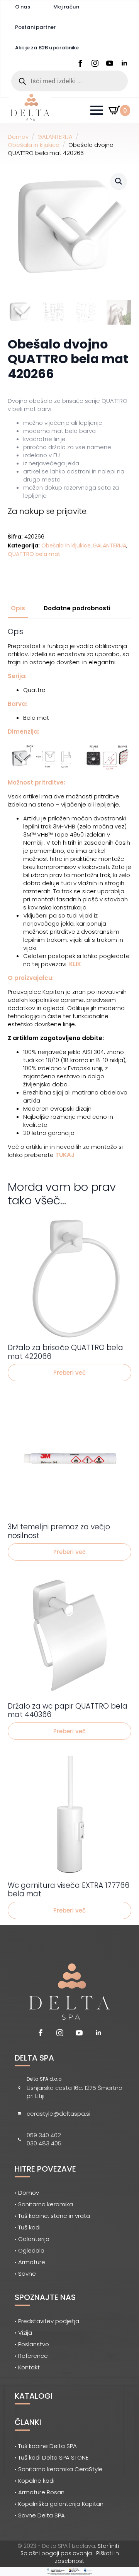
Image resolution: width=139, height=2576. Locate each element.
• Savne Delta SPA (40, 2515)
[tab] (18, 608)
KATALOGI (34, 2396)
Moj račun (66, 7)
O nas (23, 7)
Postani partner (35, 27)
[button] (119, 181)
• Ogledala (30, 2250)
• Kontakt (27, 2367)
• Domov (27, 2193)
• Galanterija (32, 2239)
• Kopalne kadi (35, 2481)
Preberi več (69, 1373)
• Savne (25, 2274)
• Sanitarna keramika (44, 2204)
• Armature (30, 2262)
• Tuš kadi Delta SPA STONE (52, 2457)
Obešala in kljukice (34, 145)
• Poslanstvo (32, 2344)
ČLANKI (28, 2422)
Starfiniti (108, 2546)
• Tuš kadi (28, 2227)
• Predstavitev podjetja (47, 2321)
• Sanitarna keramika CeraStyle (59, 2469)
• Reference (31, 2356)
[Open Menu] (97, 110)
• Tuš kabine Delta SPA (46, 2446)
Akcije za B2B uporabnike (47, 48)
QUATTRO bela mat (34, 554)
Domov (18, 137)
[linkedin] (124, 63)
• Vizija (23, 2333)
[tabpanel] (69, 893)
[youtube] (110, 63)
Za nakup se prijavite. (48, 511)
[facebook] (80, 63)
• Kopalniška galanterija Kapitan (59, 2504)
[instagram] (95, 63)
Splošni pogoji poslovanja (56, 2553)
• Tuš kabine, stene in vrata (52, 2216)
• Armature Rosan (40, 2492)
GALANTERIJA (55, 137)
